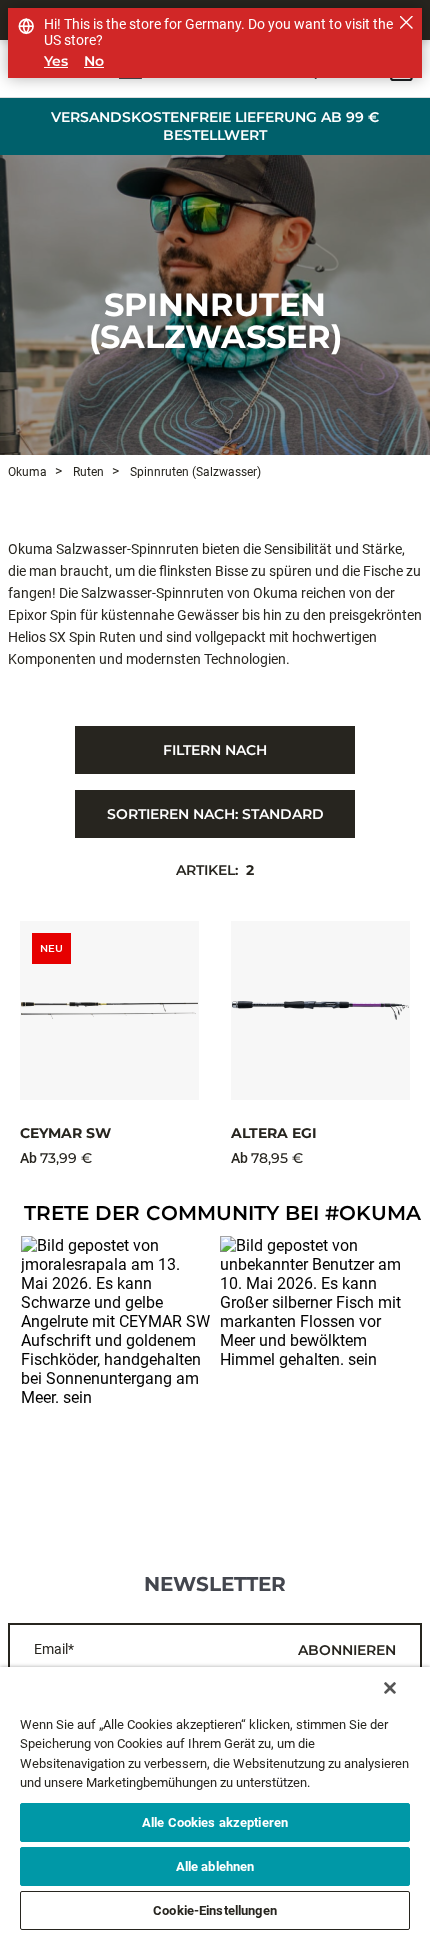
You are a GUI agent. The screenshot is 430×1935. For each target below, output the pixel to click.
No (94, 61)
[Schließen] (390, 1688)
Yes (56, 61)
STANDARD (215, 814)
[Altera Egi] (320, 1010)
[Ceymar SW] (109, 1010)
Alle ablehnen (215, 1866)
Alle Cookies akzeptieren (215, 1822)
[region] (215, 1801)
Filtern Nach (215, 750)
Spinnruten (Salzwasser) (215, 320)
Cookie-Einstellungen (215, 1910)
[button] (115, 1330)
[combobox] (215, 814)
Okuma (27, 472)
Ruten (87, 472)
